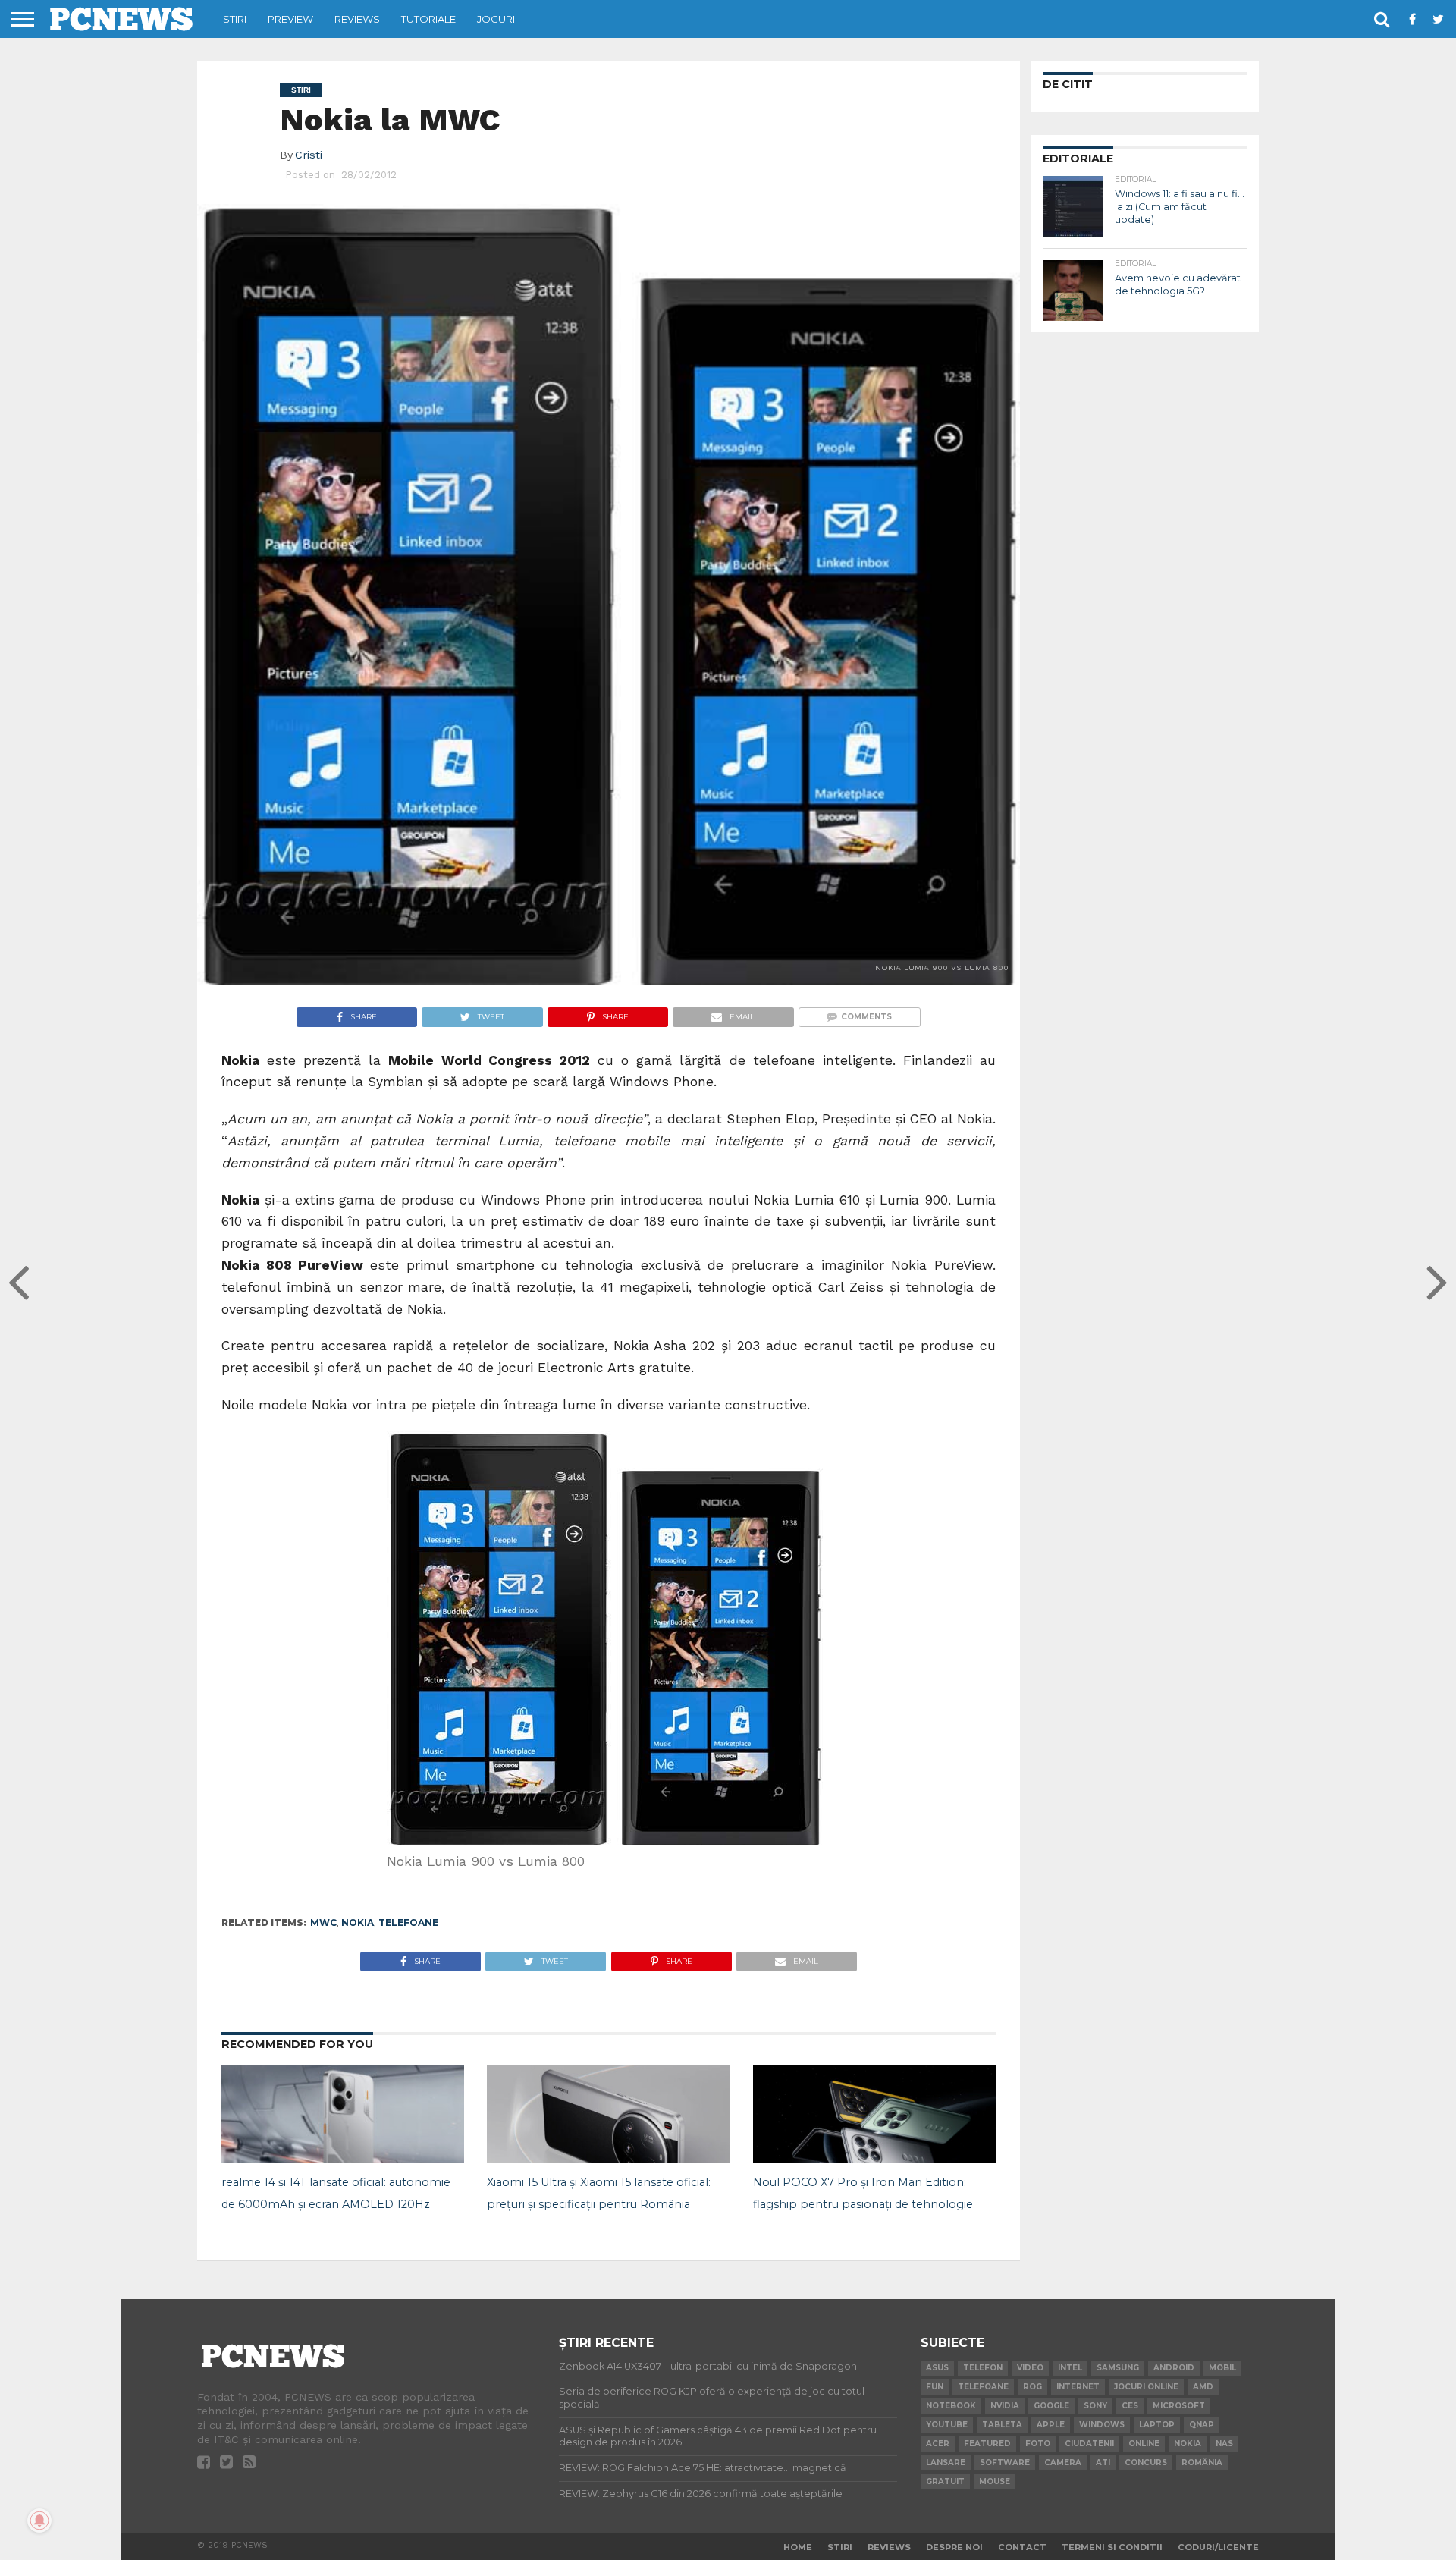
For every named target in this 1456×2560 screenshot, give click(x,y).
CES (1130, 2406)
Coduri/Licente (1218, 2547)
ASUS (937, 2368)
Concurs (1146, 2463)
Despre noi (954, 2547)
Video (1030, 2368)
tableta (1002, 2425)
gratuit (945, 2481)
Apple (1051, 2425)
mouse (995, 2481)
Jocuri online (1146, 2387)
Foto (1038, 2444)
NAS (1224, 2444)
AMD (1203, 2387)
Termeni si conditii (1112, 2547)
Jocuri (496, 19)
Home (798, 2547)
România (1202, 2463)
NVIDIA (1005, 2406)
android (1174, 2368)
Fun (935, 2387)
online (1144, 2444)
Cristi (309, 155)
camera (1063, 2463)
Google (1051, 2406)
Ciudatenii (1089, 2444)
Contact (1022, 2547)
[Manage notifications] (39, 2521)
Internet (1078, 2387)
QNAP (1202, 2425)
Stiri (235, 19)
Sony (1095, 2406)
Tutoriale (428, 19)
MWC (323, 1922)
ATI (1103, 2463)
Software (1005, 2463)
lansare (946, 2463)
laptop (1157, 2425)
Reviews (357, 19)
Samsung (1118, 2368)
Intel (1070, 2368)
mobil (1222, 2368)
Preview (290, 19)
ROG (1032, 2387)
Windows (1102, 2425)
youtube (947, 2425)
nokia (358, 1922)
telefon (983, 2368)
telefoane (408, 1922)
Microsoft (1179, 2406)
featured (987, 2444)
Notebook (951, 2406)
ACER (938, 2444)
